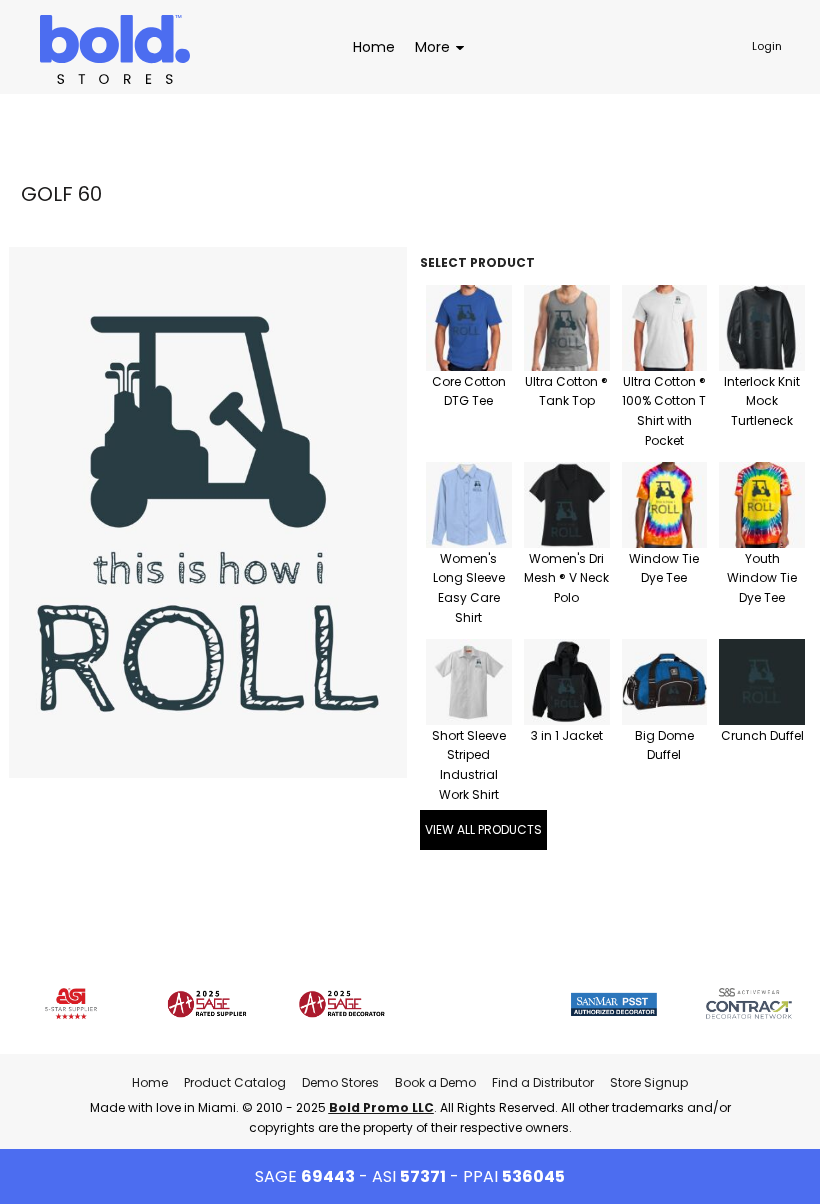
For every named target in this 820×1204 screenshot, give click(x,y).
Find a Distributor (543, 1082)
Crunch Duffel (762, 735)
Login (767, 46)
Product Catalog (235, 1082)
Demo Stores (340, 1082)
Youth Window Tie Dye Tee (762, 578)
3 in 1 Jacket (567, 735)
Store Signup (649, 1082)
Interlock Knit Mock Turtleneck (762, 401)
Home (150, 1082)
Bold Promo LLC (381, 1107)
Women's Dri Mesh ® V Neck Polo (566, 578)
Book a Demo (435, 1082)
